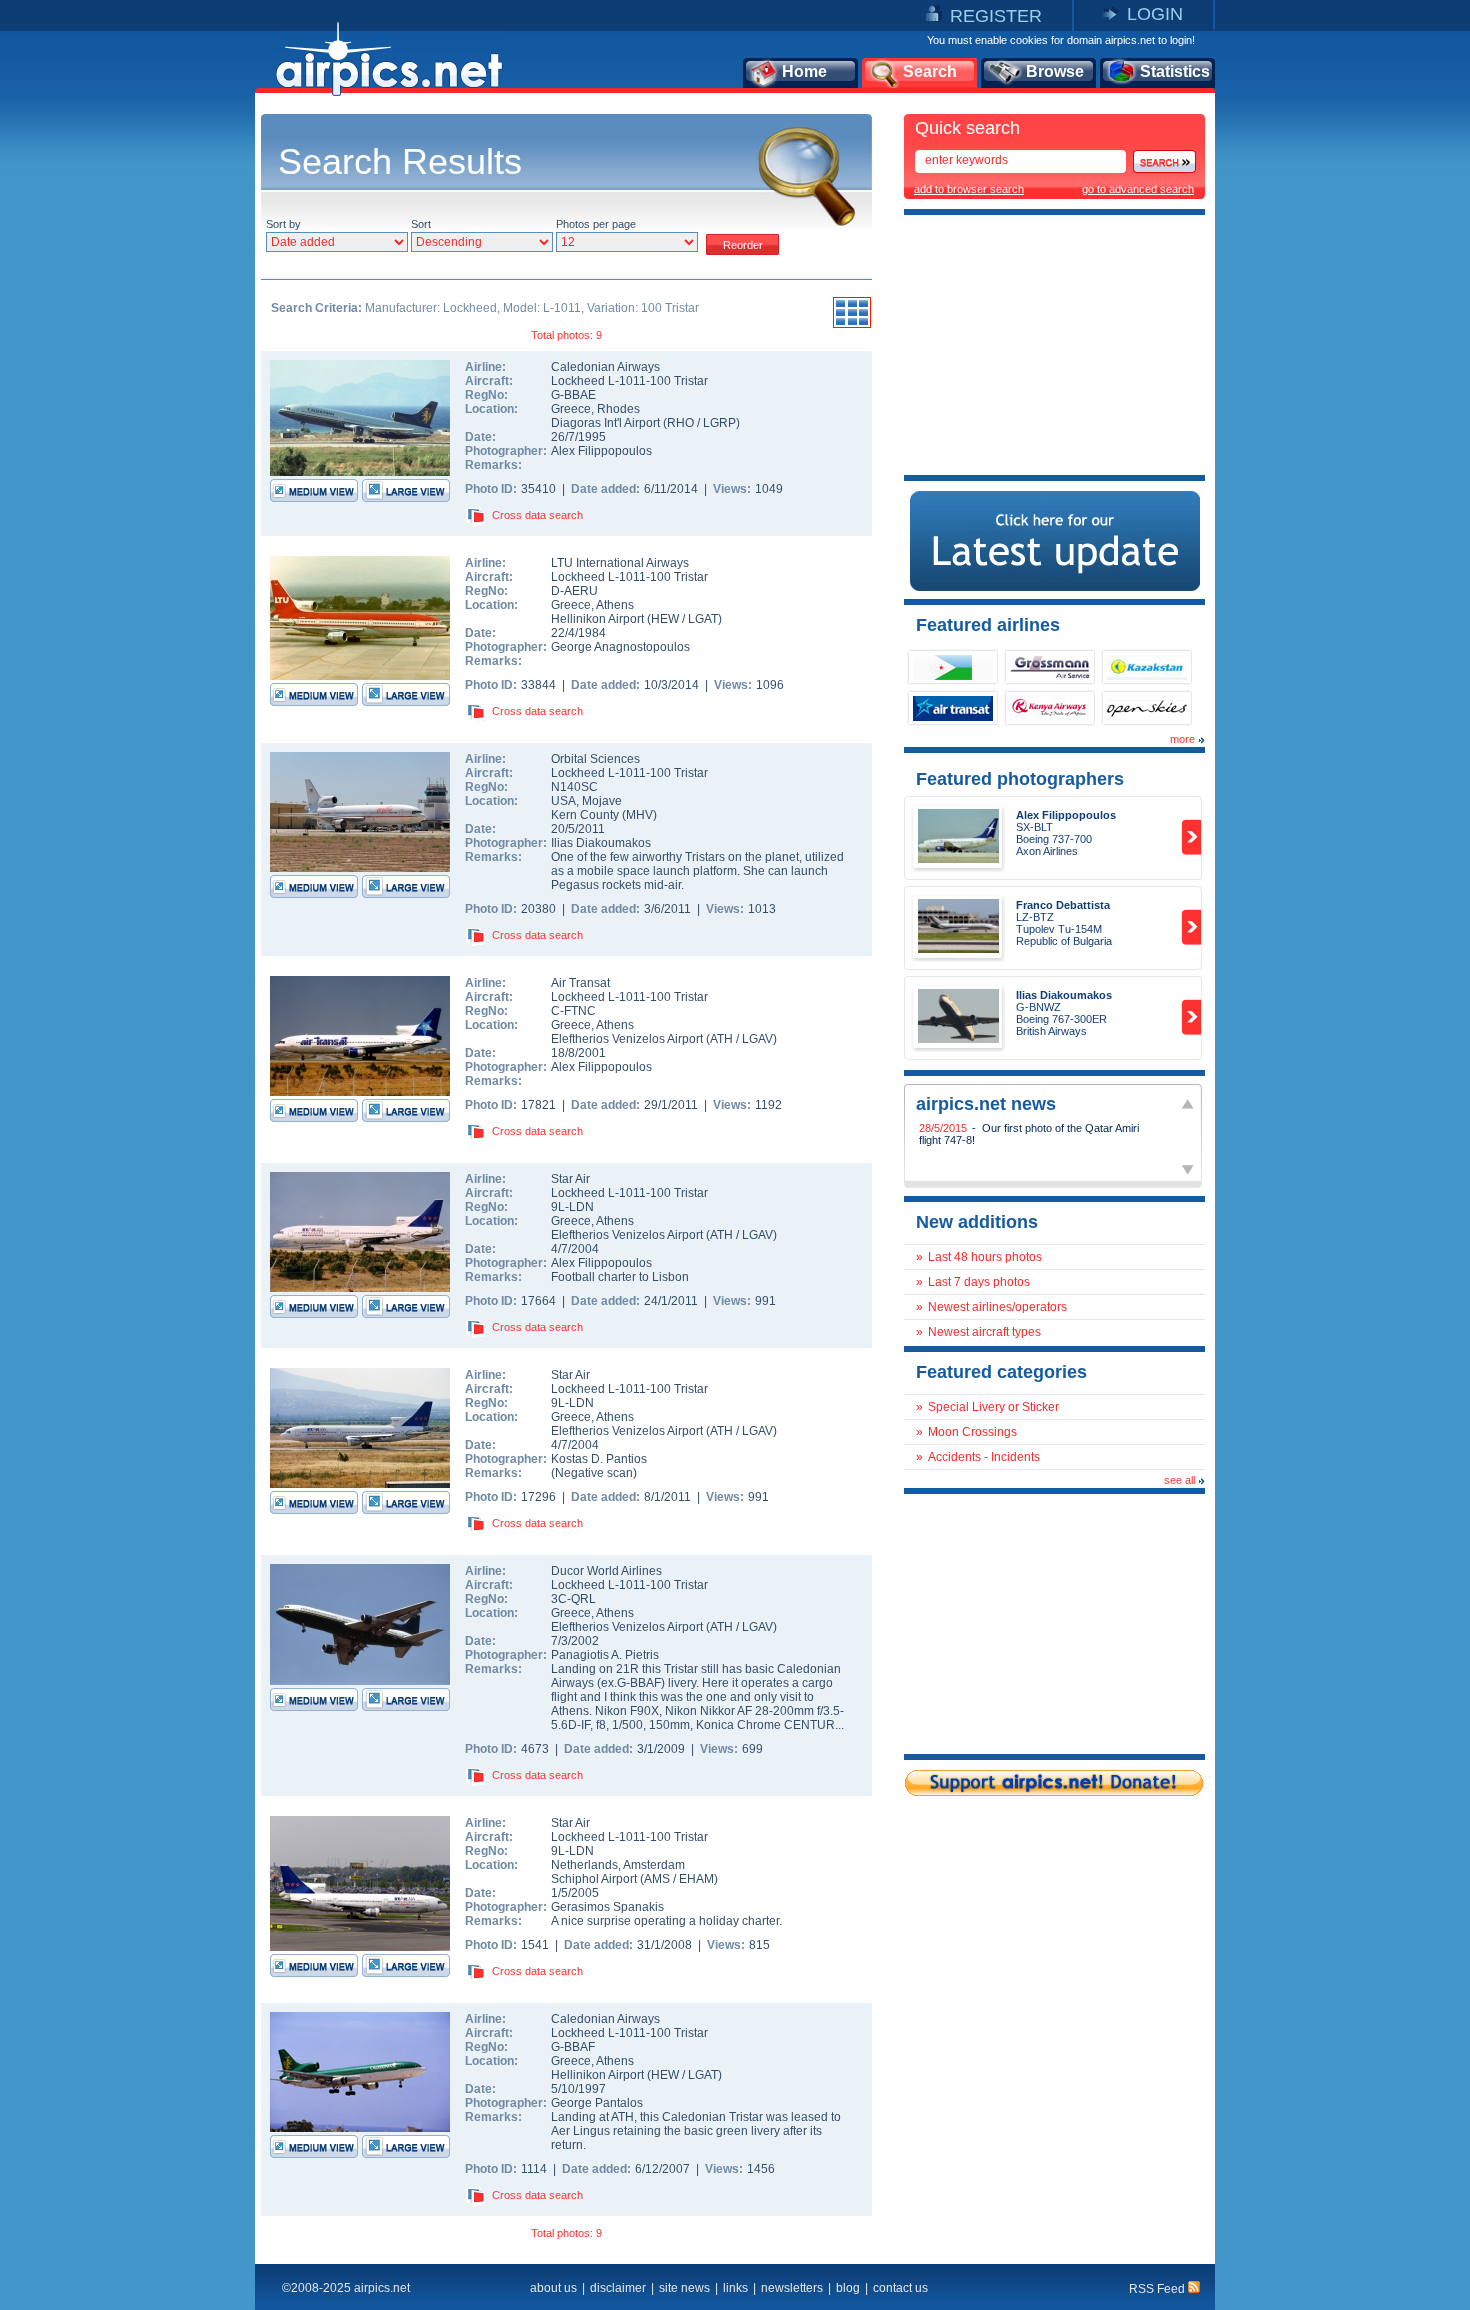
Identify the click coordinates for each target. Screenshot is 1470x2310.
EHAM (696, 1879)
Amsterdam (654, 1865)
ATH (721, 1039)
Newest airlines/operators (997, 1307)
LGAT (703, 619)
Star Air (570, 1179)
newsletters (792, 2288)
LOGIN (1155, 14)
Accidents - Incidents (984, 1457)
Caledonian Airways (605, 367)
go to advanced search (1138, 189)
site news (684, 2288)
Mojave (602, 801)
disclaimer (618, 2288)
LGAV (757, 1039)
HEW (665, 619)
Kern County (585, 815)
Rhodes (618, 409)
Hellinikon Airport (597, 619)
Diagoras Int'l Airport (605, 423)
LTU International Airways (620, 563)
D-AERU (574, 591)
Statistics (1175, 71)
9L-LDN (572, 1207)
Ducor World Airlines (606, 1571)
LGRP (719, 423)
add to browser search (969, 189)
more (1182, 739)
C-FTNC (573, 1011)
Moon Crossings (972, 1432)
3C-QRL (573, 1599)
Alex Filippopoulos (601, 451)
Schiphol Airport (594, 1879)
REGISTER (996, 16)
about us (553, 2288)
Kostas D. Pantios (599, 1459)
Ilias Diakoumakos (601, 843)
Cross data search (537, 515)
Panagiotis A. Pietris (605, 1655)
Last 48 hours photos (985, 1257)
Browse (1055, 71)
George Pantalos (597, 2103)
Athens (615, 605)
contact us (900, 2288)
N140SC (574, 787)
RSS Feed (1158, 2289)
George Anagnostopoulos (620, 647)
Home (804, 71)
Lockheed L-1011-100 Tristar (629, 381)
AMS (657, 1879)
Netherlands (584, 1865)
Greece (571, 409)
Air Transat (580, 983)
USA (563, 801)
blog (848, 2288)
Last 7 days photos (979, 1282)
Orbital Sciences (595, 759)
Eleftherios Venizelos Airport (627, 1039)
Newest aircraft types (984, 1332)
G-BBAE (573, 395)
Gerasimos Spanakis (607, 1907)
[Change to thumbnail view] (852, 325)
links (735, 2288)
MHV (639, 815)
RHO (680, 423)
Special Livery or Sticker (993, 1407)
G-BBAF (573, 2047)
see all (1179, 1480)
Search (930, 71)
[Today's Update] (1055, 587)
